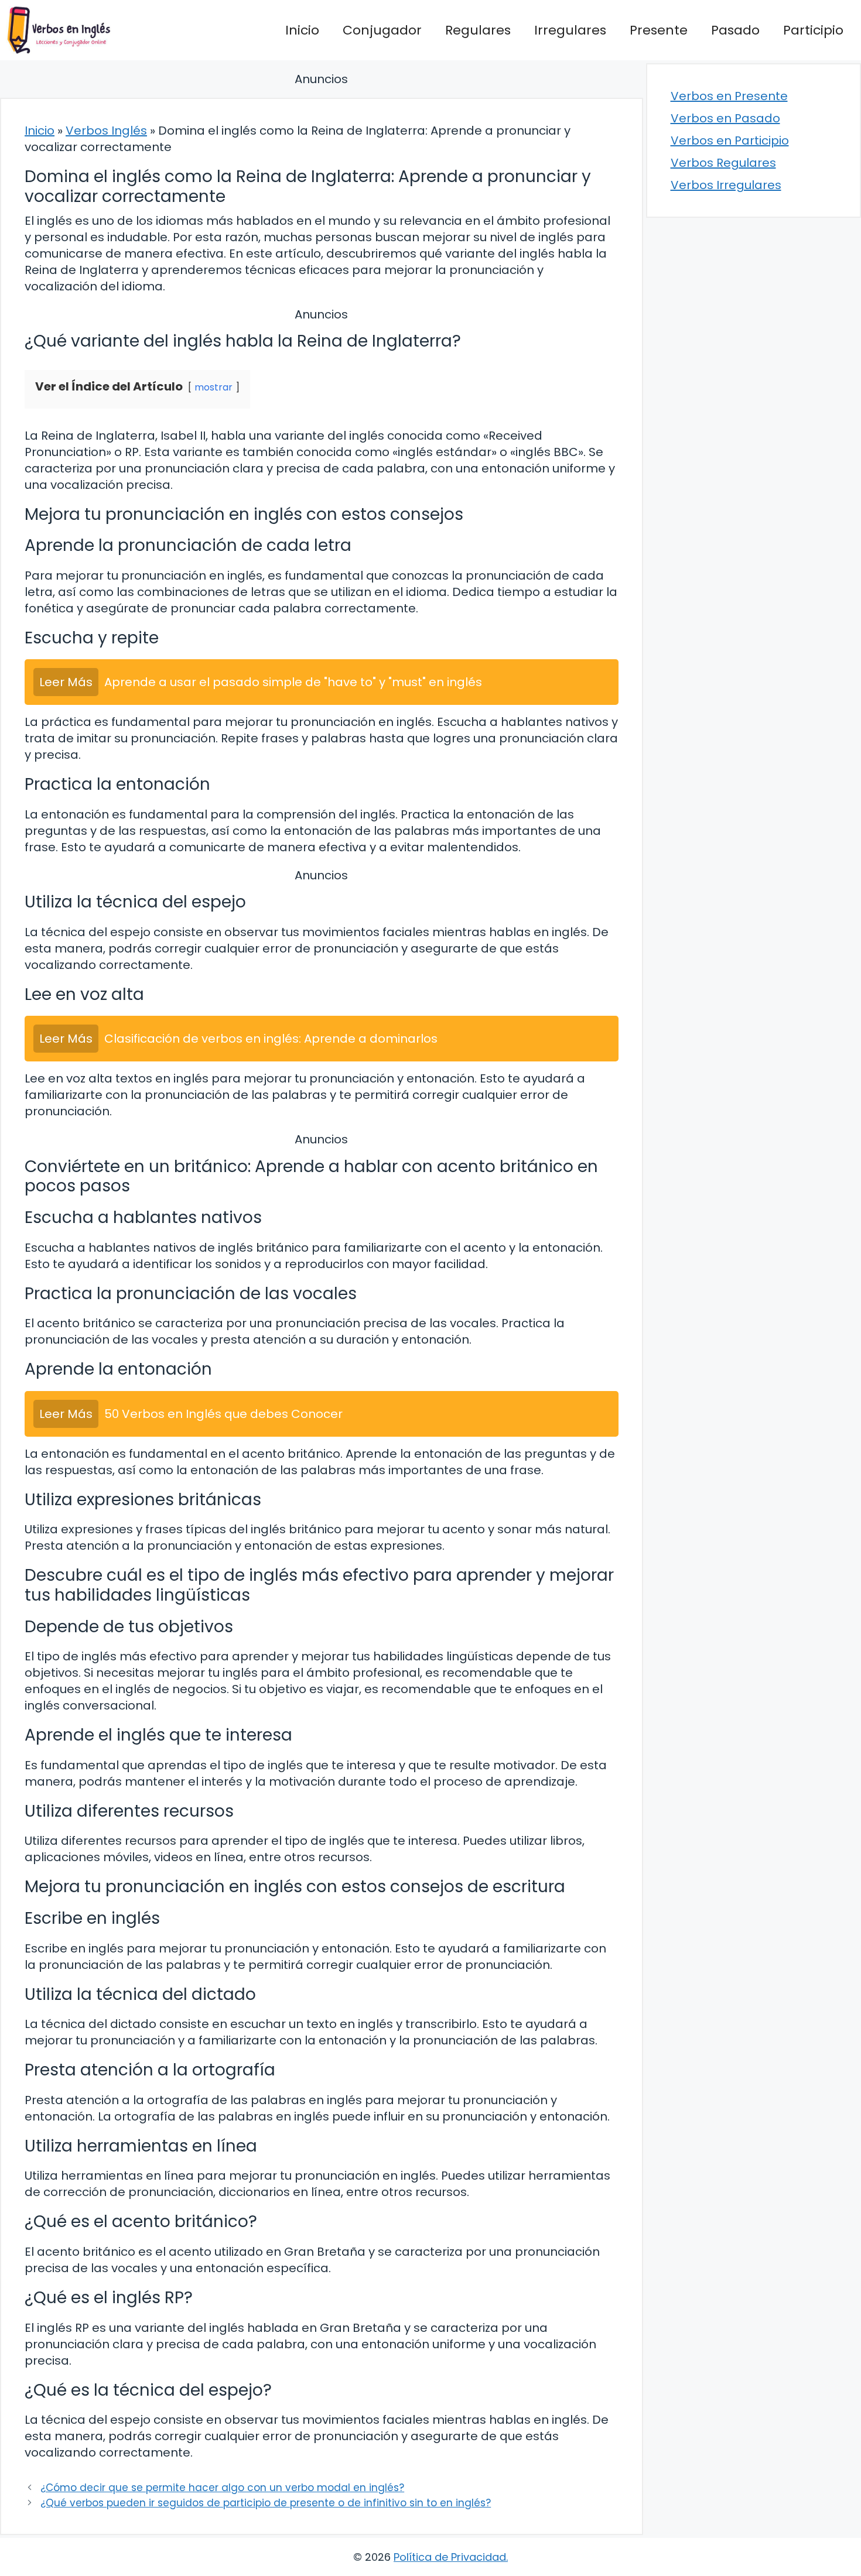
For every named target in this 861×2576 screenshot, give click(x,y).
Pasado (735, 30)
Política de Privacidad (450, 2557)
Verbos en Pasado (725, 118)
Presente (659, 30)
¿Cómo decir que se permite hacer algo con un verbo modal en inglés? (222, 2488)
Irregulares (570, 30)
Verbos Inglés (106, 131)
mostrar (213, 387)
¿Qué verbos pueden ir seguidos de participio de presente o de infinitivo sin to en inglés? (266, 2503)
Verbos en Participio (730, 141)
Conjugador (382, 30)
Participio (813, 30)
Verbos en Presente (729, 96)
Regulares (478, 30)
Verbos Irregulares (726, 185)
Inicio (302, 30)
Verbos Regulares (723, 163)
